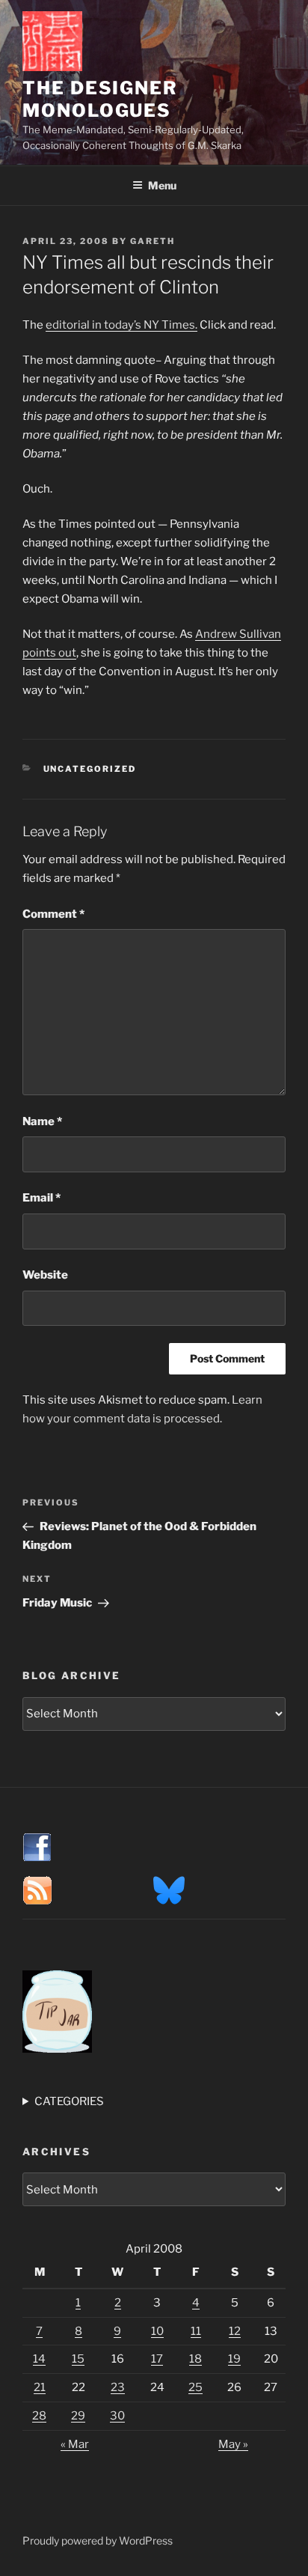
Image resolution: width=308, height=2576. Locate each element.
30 (117, 2416)
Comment (53, 914)
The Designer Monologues (100, 99)
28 (39, 2416)
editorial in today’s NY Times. (121, 325)
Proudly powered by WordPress (98, 2540)
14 (39, 2359)
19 (234, 2359)
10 (157, 2331)
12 (235, 2331)
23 (118, 2387)
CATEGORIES (69, 2101)
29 (78, 2416)
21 (40, 2387)
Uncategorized (90, 769)
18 (195, 2359)
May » (233, 2444)
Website (45, 1275)
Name (42, 1121)
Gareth (153, 241)
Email (41, 1198)
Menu (162, 185)
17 (157, 2359)
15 (78, 2359)
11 (196, 2331)
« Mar (75, 2444)
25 (195, 2387)
